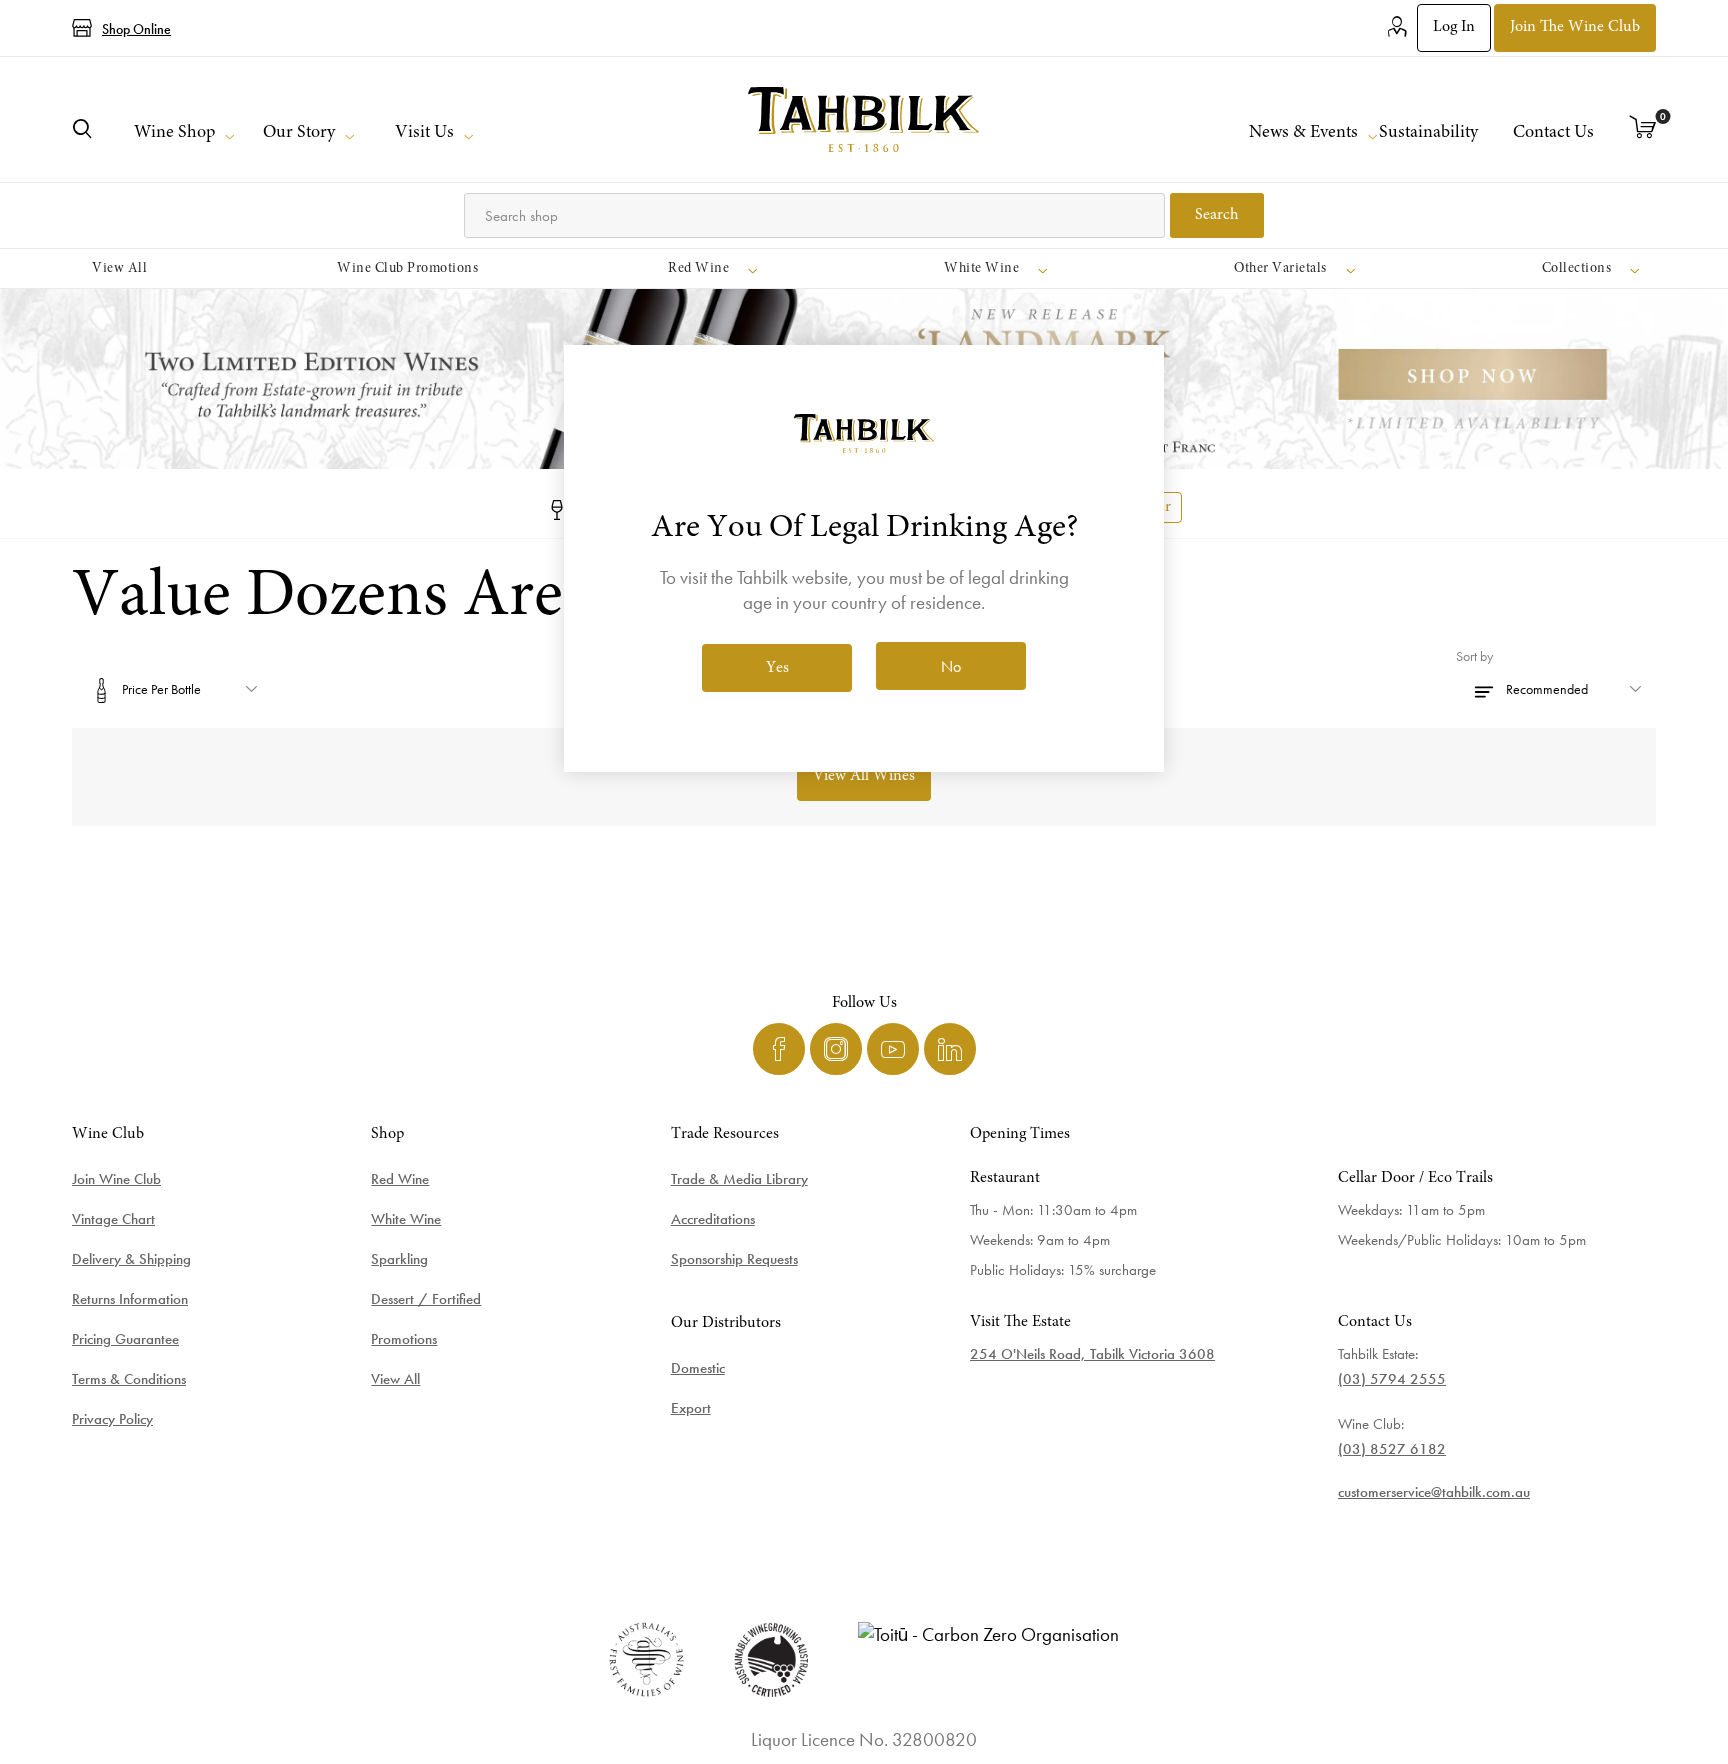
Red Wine (400, 1179)
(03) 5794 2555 (1392, 1379)
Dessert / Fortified (426, 1299)
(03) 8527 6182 (1392, 1449)
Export (691, 1408)
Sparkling (399, 1259)
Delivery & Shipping (131, 1259)
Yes (777, 668)
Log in (1454, 27)
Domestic (698, 1368)
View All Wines (864, 776)
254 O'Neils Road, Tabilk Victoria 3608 (1092, 1354)
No (951, 666)
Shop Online (136, 29)
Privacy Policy (112, 1419)
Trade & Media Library (739, 1179)
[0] (1643, 129)
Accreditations (713, 1219)
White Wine (406, 1219)
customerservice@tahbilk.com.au (1434, 1492)
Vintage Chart (113, 1219)
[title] (864, 119)
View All (395, 1379)
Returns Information (130, 1299)
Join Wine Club (116, 1179)
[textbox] (814, 215)
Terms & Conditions (129, 1379)
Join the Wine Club (1575, 27)
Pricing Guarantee (125, 1339)
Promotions (404, 1339)
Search (1217, 215)
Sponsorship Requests (734, 1259)
